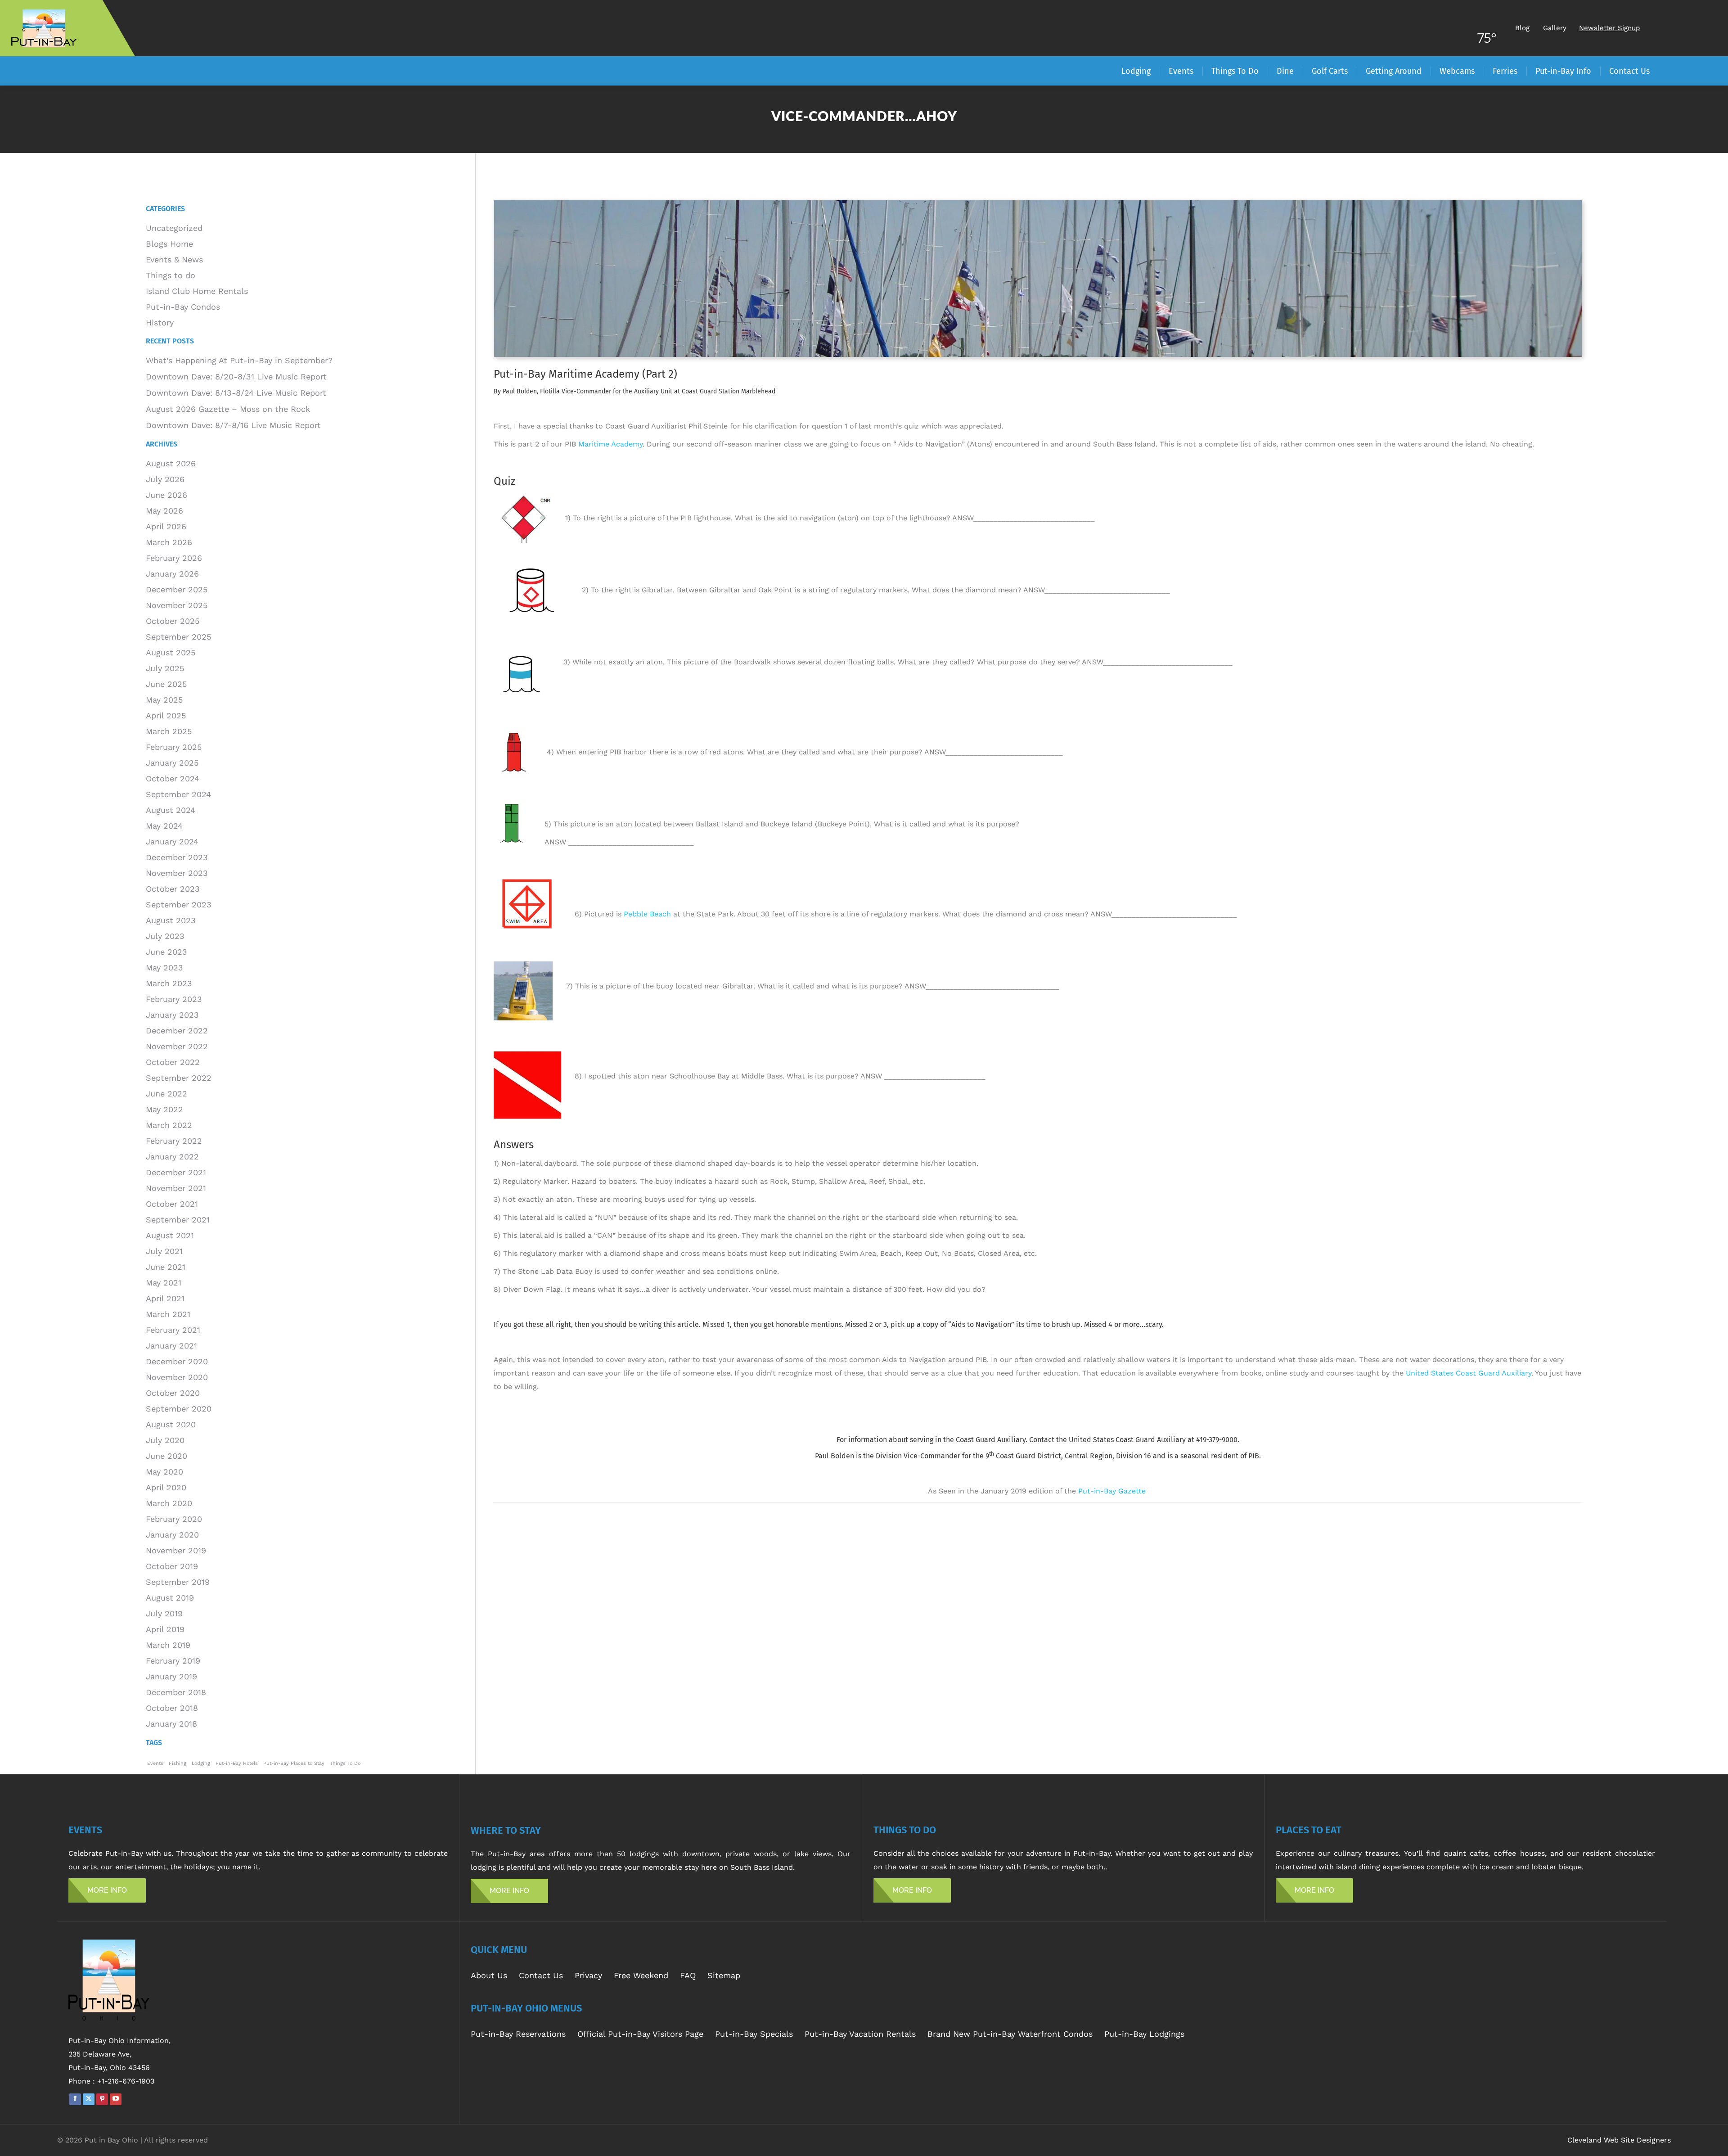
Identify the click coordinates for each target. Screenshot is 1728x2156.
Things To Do (345, 1763)
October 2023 (173, 889)
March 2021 (168, 1314)
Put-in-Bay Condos (183, 307)
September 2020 (179, 1409)
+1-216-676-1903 (126, 2081)
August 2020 (171, 1424)
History (160, 322)
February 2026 (174, 558)
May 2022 (164, 1109)
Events (155, 1763)
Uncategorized (174, 228)
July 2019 (164, 1613)
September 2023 (179, 904)
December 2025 (177, 589)
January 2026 (172, 574)
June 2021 (166, 1267)
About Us (489, 1975)
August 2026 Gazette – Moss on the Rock (228, 409)
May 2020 (164, 1472)
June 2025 (166, 684)
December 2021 (176, 1172)
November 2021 (176, 1188)
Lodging (201, 1763)
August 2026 (171, 463)
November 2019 (176, 1550)
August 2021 (170, 1235)
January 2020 (172, 1535)
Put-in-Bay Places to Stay (294, 1763)
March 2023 (169, 983)
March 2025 (169, 731)
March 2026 (169, 542)
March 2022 (169, 1125)
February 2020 (174, 1519)
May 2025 (164, 700)
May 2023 (164, 967)
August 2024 (171, 810)
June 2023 (166, 952)
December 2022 (177, 1031)
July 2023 (165, 936)
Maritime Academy (610, 444)
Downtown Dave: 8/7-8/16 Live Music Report (233, 425)
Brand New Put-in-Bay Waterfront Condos (1010, 2034)
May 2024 (164, 826)
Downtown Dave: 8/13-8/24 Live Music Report (236, 393)
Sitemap (724, 1975)
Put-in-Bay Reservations (518, 2034)
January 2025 (172, 763)
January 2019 (171, 1676)
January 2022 (172, 1157)
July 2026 (165, 479)
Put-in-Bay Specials (754, 2034)
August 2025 (171, 652)
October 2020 (173, 1393)
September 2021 (178, 1220)
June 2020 (166, 1456)
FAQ (688, 1975)
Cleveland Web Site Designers (1619, 2140)
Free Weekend (641, 1975)
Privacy (588, 1975)
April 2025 (166, 715)
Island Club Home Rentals (197, 291)
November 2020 (177, 1377)
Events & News (174, 259)
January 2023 (172, 1015)
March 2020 (169, 1503)
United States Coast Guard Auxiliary (1469, 1373)
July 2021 (164, 1251)
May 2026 (164, 511)
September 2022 (179, 1078)
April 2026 (166, 526)
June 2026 (166, 495)
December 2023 (177, 857)
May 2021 (164, 1283)
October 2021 (172, 1204)
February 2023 (174, 999)
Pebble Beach (647, 914)
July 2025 (165, 668)
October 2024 (173, 778)
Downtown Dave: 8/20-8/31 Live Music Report (236, 377)
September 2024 (178, 794)
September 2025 (178, 637)
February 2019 (173, 1661)
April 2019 (165, 1629)
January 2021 (171, 1346)
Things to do (171, 275)
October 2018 (172, 1708)
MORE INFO (107, 1890)
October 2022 (173, 1062)
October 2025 (173, 621)
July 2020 (165, 1440)
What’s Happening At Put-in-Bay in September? (239, 360)
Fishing (178, 1763)
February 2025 (174, 747)
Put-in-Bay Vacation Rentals (860, 2034)
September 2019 (178, 1582)
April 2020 (166, 1487)
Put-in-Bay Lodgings (1144, 2034)
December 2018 (176, 1692)
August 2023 (171, 920)
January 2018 (171, 1724)
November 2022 (177, 1046)
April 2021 (165, 1298)
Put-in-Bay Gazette (1113, 1491)
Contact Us (541, 1975)
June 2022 (166, 1094)
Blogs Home (169, 244)
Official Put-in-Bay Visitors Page (640, 2034)
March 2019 (168, 1645)
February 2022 (174, 1141)
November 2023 (177, 873)
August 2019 (170, 1598)
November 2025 (177, 605)
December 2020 (177, 1361)
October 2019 (172, 1566)
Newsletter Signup (1609, 28)
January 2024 (172, 841)
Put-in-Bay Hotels (237, 1763)
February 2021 (173, 1330)
